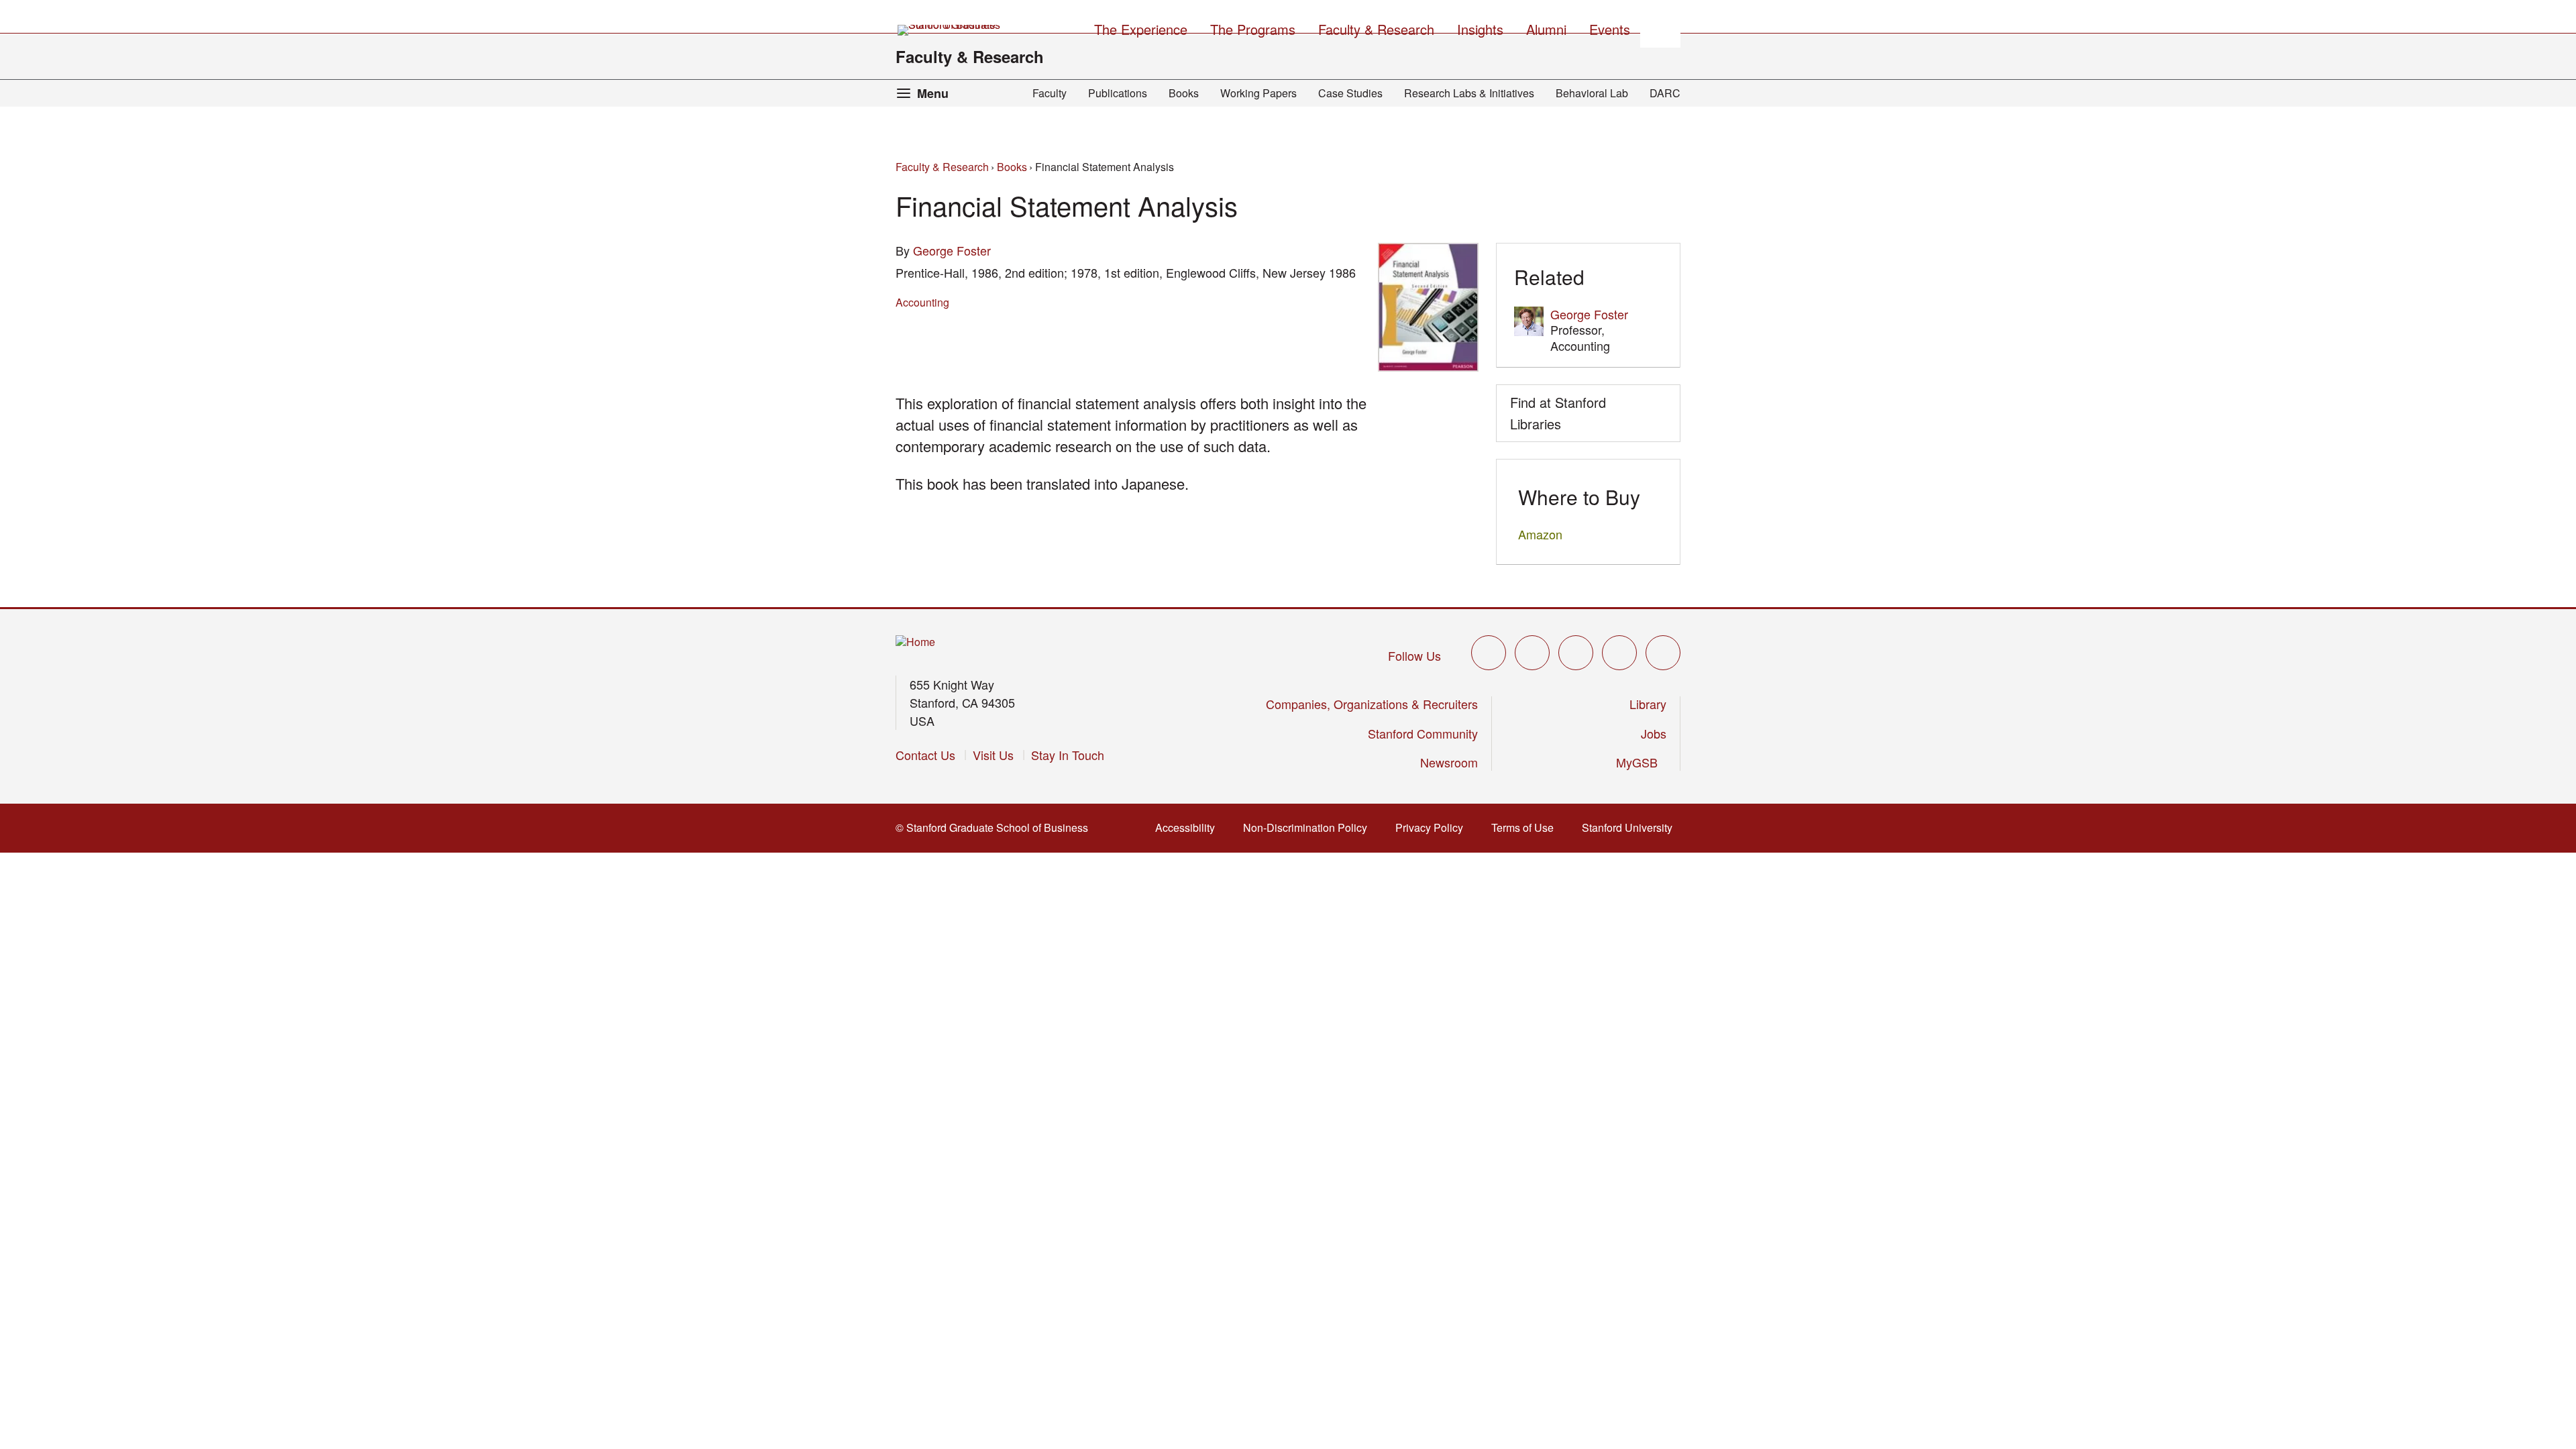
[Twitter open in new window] (1489, 653)
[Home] (915, 642)
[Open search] (1660, 28)
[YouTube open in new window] (1619, 653)
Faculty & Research (970, 56)
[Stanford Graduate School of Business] (950, 30)
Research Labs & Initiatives (1469, 93)
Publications (1118, 93)
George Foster (952, 250)
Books (1184, 93)
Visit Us (993, 755)
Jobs (1654, 733)
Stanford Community (1423, 733)
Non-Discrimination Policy (1309, 827)
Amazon (1540, 534)
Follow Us (1414, 655)
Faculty (1050, 93)
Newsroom (1449, 762)
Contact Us (925, 755)
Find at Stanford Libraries (1558, 413)
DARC (1665, 93)
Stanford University (1631, 827)
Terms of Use (1526, 827)
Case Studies (1350, 93)
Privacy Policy (1433, 827)
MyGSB (1641, 762)
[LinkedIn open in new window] (1663, 653)
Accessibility (1189, 827)
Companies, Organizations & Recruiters (1372, 704)
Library (1648, 704)
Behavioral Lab (1592, 93)
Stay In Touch (1068, 755)
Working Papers (1258, 93)
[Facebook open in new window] (1532, 653)
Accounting (922, 302)
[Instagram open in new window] (1576, 653)
